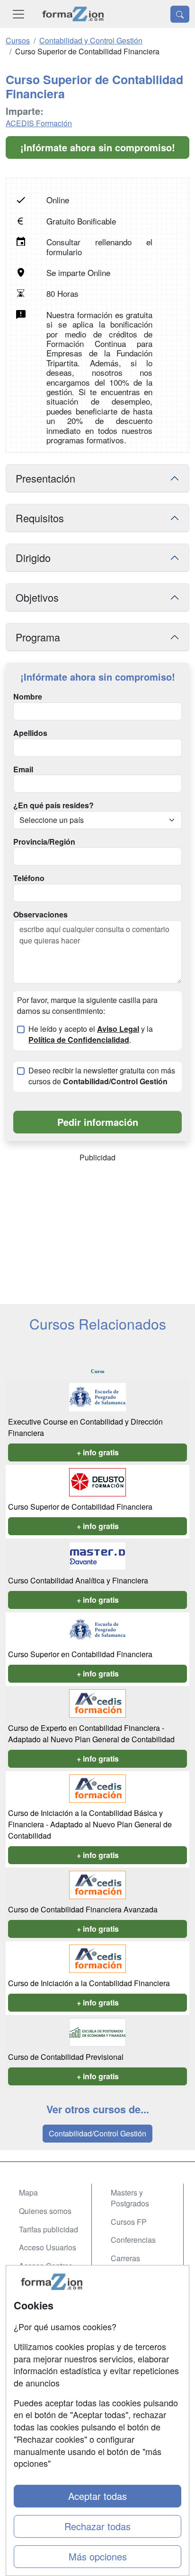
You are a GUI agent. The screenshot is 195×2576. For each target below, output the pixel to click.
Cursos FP (129, 2222)
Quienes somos (45, 2211)
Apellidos (30, 733)
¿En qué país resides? (53, 805)
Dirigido (33, 558)
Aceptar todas (97, 2496)
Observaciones (40, 915)
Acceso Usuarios (48, 2247)
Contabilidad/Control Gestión (97, 2133)
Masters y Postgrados (130, 2198)
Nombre (28, 697)
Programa (38, 637)
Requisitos (40, 518)
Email (23, 769)
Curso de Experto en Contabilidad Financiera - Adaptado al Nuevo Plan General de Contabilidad (91, 1733)
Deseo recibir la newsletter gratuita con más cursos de (102, 1076)
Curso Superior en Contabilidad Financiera (80, 1654)
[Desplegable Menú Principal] (18, 14)
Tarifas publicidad (49, 2229)
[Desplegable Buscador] (180, 14)
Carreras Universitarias (134, 2264)
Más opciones (98, 2556)
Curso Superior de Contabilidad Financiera (80, 1507)
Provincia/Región (44, 842)
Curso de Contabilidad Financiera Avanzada (83, 1909)
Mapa (28, 2192)
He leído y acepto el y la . (91, 1034)
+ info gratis (98, 1452)
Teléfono (29, 878)
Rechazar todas (97, 2526)
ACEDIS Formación (39, 123)
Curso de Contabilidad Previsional (66, 2057)
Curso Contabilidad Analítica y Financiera (78, 1580)
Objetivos (37, 597)
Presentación (45, 478)
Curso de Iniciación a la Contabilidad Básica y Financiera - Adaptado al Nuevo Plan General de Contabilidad (90, 1824)
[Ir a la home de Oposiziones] (73, 14)
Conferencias (133, 2240)
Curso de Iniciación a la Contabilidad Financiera (89, 1983)
